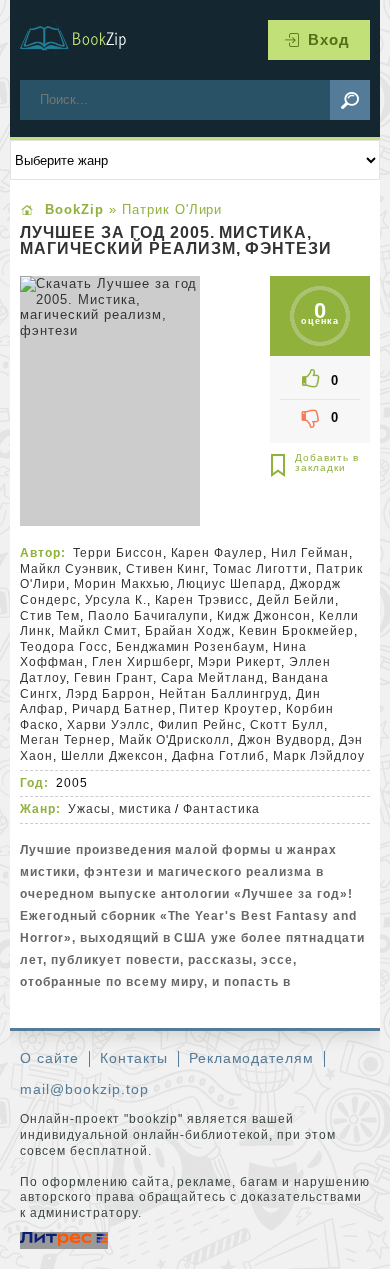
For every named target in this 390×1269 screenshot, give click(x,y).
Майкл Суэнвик (69, 569)
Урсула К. (116, 600)
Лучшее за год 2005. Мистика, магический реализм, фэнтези (176, 240)
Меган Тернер (65, 740)
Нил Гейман (310, 553)
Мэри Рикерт (239, 662)
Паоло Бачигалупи (149, 616)
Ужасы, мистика (120, 809)
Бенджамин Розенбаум (191, 647)
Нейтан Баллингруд (224, 694)
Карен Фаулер (217, 553)
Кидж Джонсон (264, 616)
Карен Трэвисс (202, 600)
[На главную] (85, 40)
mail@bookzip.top (84, 1089)
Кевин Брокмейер (296, 631)
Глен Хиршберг (141, 662)
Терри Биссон (118, 553)
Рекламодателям (252, 1058)
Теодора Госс (64, 647)
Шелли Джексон (112, 756)
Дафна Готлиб (219, 756)
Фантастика (221, 809)
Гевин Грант (113, 678)
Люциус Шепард (229, 584)
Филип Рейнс (200, 725)
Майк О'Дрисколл (175, 740)
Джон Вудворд (284, 740)
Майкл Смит (98, 631)
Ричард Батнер (122, 709)
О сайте (49, 1058)
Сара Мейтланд (213, 678)
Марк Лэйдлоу (319, 756)
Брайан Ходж (188, 631)
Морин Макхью (122, 584)
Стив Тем (50, 616)
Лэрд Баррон (108, 694)
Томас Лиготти (260, 569)
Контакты (134, 1058)
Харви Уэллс (108, 725)
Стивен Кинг (166, 569)
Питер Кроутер (228, 709)
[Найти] (350, 100)
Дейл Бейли (296, 600)
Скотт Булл (287, 725)
